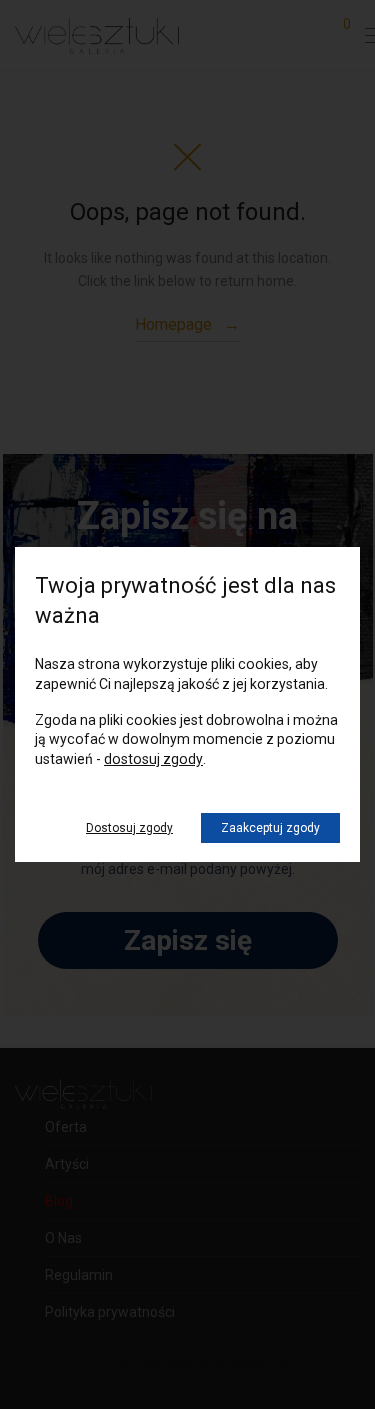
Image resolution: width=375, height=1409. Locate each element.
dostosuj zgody (153, 759)
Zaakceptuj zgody (270, 828)
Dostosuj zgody (129, 828)
